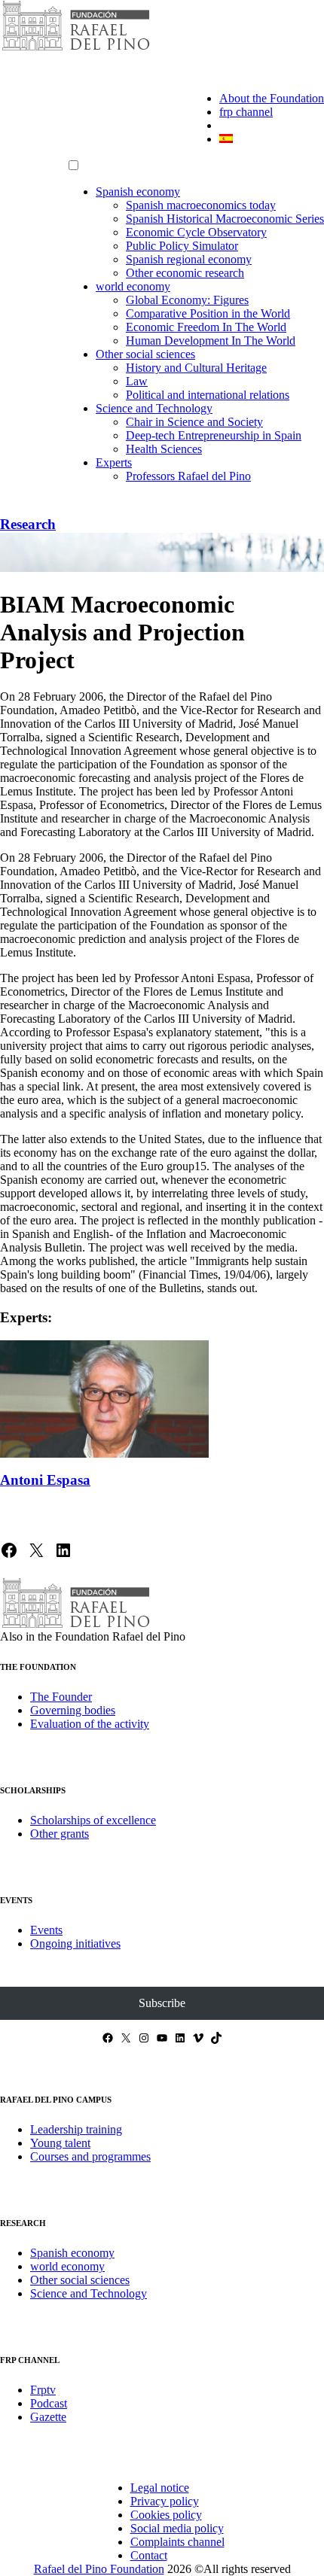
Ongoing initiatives (75, 1943)
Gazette (48, 2417)
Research (28, 524)
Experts (114, 462)
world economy (133, 286)
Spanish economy (138, 192)
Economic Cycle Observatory (196, 232)
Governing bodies (73, 1710)
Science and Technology (154, 408)
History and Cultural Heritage (196, 368)
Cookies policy (166, 2515)
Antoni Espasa (45, 1480)
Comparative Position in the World (208, 313)
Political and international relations (208, 395)
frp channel (246, 112)
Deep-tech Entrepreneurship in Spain (214, 435)
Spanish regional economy (189, 259)
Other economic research (185, 273)
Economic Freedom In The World (206, 327)
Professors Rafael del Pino (188, 476)
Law (137, 381)
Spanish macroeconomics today (201, 205)
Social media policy (177, 2528)
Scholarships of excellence (93, 1820)
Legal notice (160, 2488)
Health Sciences (164, 449)
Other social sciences (145, 354)
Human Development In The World (211, 341)
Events (46, 1930)
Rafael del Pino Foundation (99, 2569)
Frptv (43, 2390)
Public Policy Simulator (182, 246)
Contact (149, 2555)
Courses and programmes (90, 2156)
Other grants (60, 1834)
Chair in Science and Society (194, 422)
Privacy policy (165, 2501)
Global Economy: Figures (187, 300)
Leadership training (76, 2129)
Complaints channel (177, 2542)
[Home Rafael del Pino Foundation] (75, 49)
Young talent (60, 2143)
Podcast (49, 2403)
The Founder (61, 1697)
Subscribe (162, 2003)
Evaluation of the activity (90, 1724)
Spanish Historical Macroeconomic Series (225, 219)
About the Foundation (272, 98)
